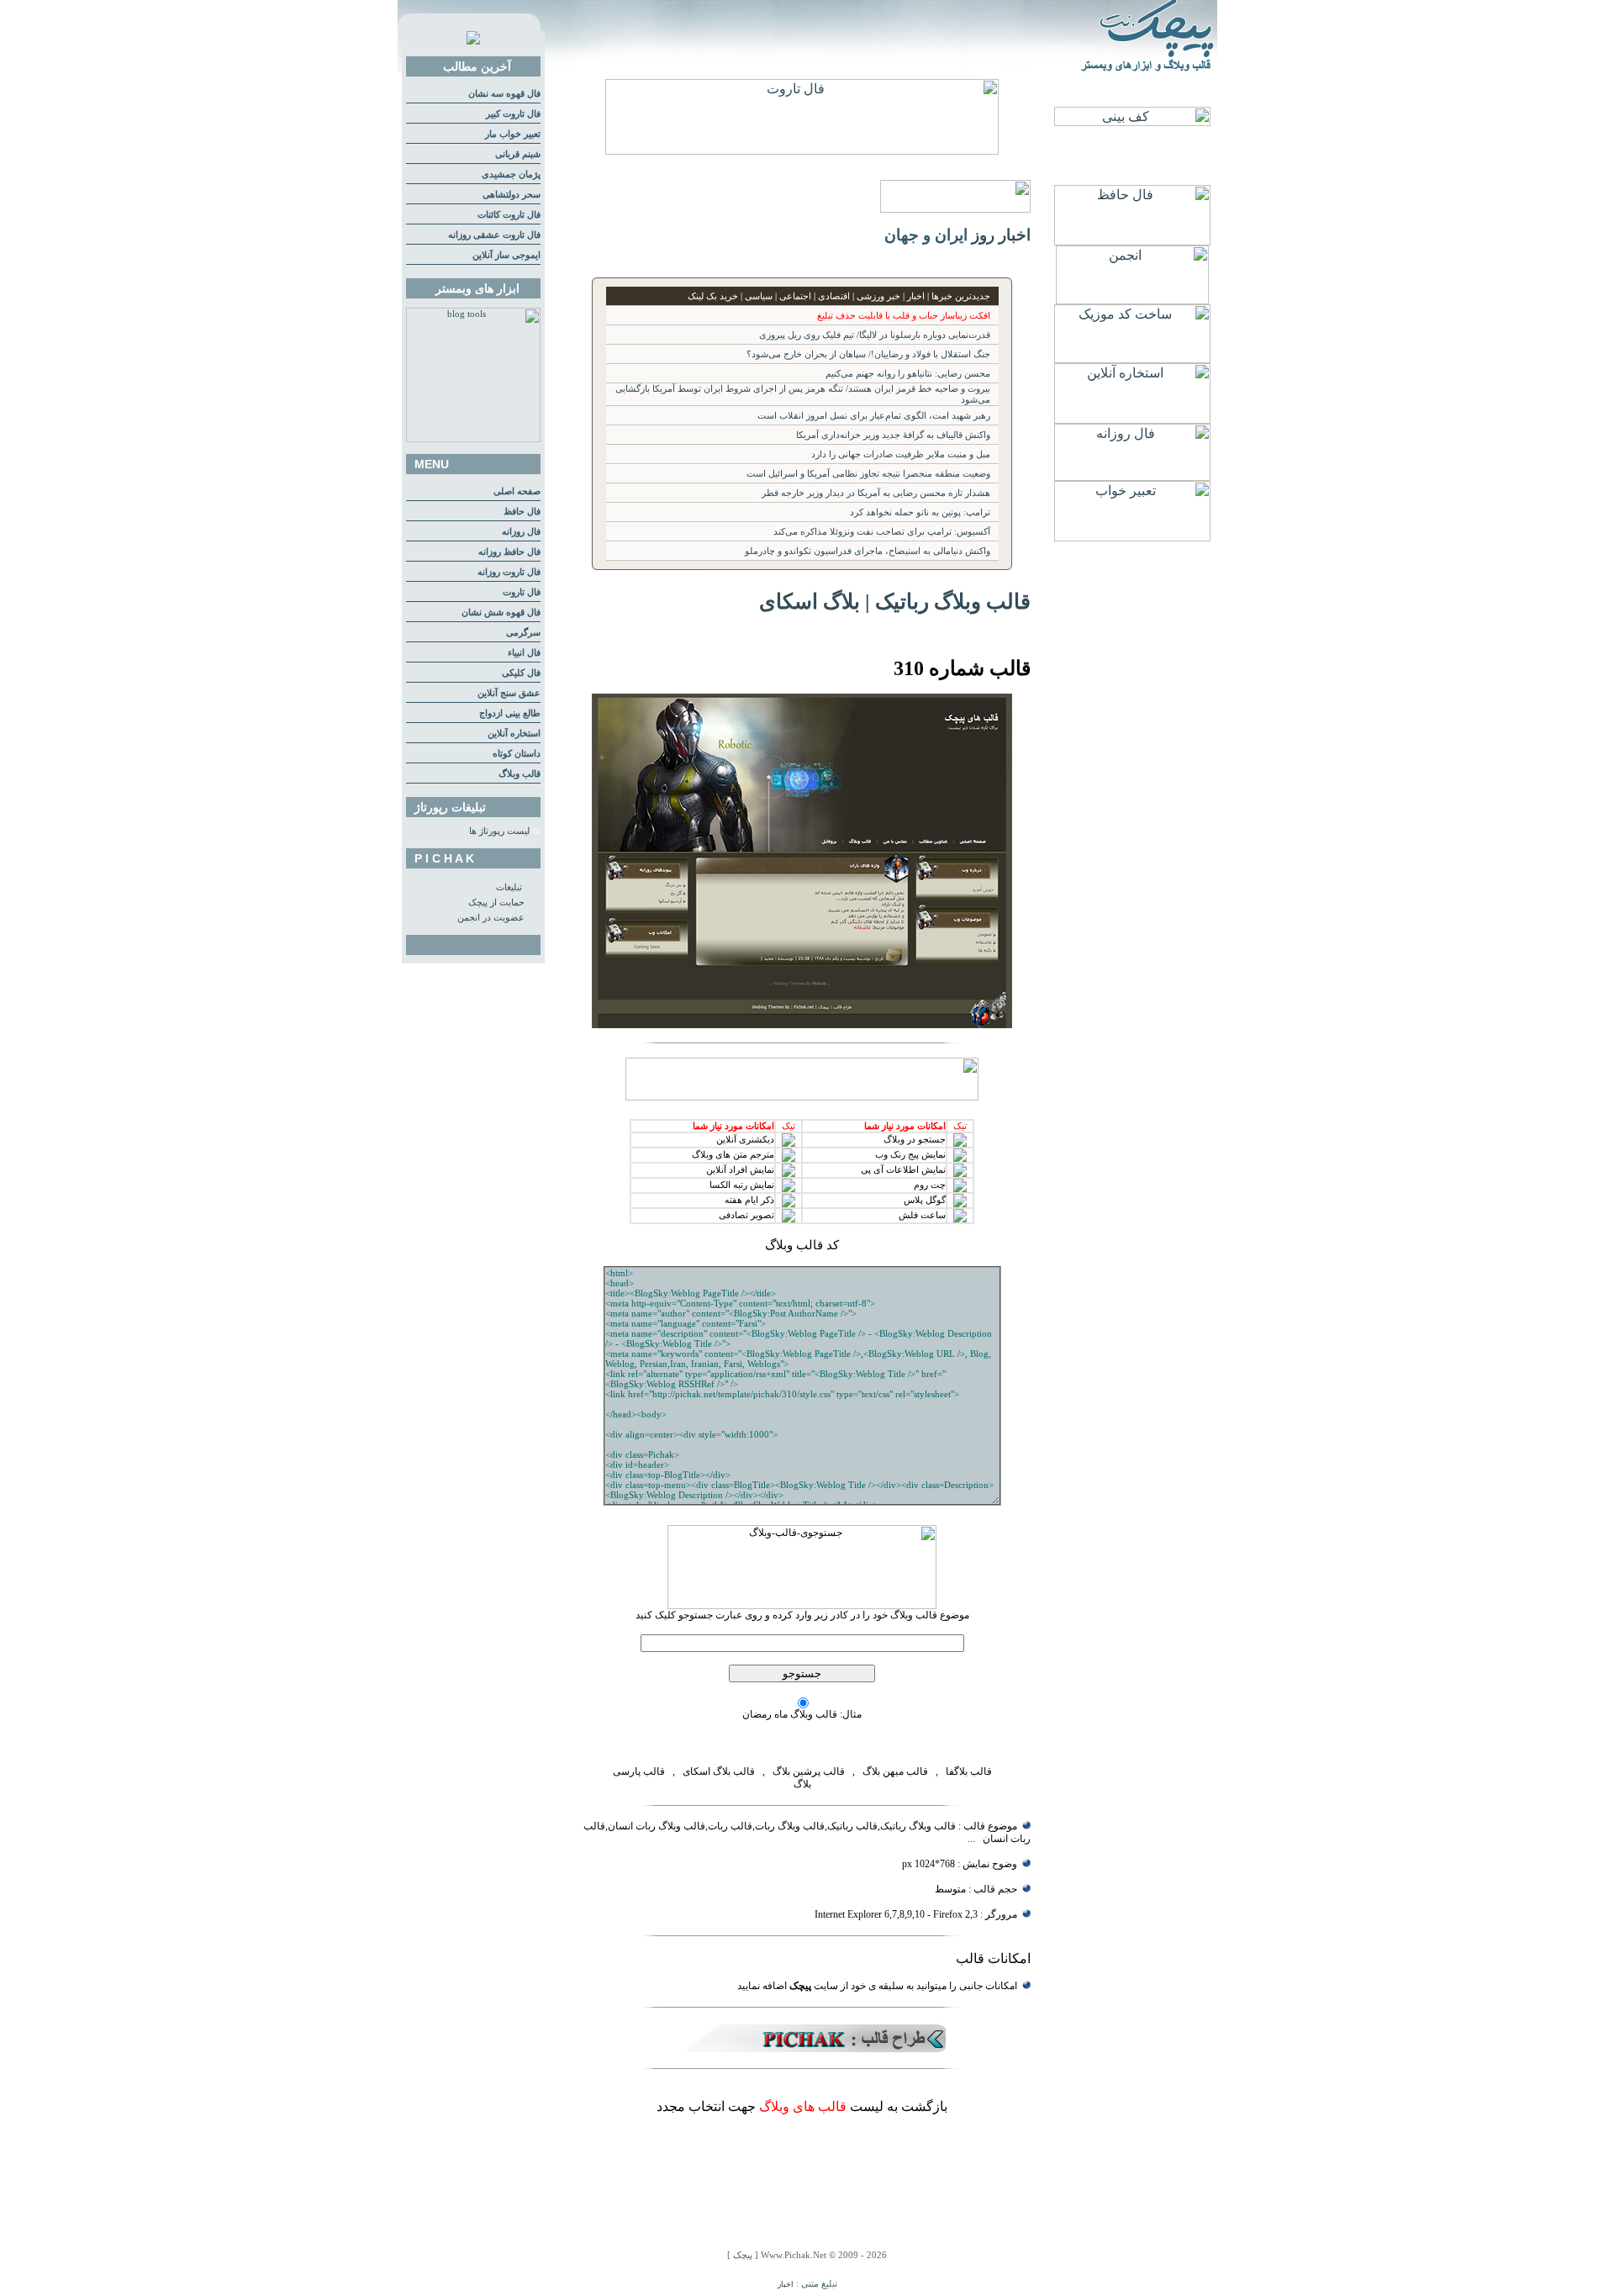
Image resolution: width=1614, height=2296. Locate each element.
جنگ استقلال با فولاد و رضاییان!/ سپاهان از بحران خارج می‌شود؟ (868, 354)
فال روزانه (521, 532)
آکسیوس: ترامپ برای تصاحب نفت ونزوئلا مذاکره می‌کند (882, 532)
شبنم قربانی (518, 154)
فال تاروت (522, 592)
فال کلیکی (521, 673)
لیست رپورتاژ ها (499, 831)
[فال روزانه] (1132, 476)
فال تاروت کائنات (509, 215)
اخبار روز (1001, 235)
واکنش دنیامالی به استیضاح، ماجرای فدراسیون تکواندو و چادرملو (868, 551)
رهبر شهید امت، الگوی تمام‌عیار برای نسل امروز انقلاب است (874, 416)
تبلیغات (509, 887)
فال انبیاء (524, 653)
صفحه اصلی (517, 491)
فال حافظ (522, 512)
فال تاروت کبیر (513, 114)
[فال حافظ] (1132, 241)
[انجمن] (1132, 300)
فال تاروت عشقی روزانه (494, 235)
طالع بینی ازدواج (510, 713)
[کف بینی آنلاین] (1132, 121)
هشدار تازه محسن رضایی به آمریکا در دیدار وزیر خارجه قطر (876, 493)
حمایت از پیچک (496, 903)
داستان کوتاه (517, 754)
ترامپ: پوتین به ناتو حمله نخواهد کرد (920, 512)
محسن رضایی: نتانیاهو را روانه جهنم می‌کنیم (908, 374)
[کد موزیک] (1132, 359)
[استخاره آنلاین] (1132, 419)
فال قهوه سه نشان (504, 94)
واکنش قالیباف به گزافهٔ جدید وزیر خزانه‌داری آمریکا (893, 435)
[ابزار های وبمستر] (473, 439)
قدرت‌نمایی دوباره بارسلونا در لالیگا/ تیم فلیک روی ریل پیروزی (875, 335)
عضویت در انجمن (491, 918)
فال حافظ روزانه (509, 552)
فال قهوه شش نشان (501, 612)
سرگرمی (523, 633)
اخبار (786, 2284)
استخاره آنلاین (514, 734)
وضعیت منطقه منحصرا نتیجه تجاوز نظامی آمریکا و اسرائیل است (868, 474)
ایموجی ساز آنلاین (506, 255)
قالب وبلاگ (520, 774)
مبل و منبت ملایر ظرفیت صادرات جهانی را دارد (901, 454)
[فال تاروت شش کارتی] (802, 150)
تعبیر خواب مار (513, 134)
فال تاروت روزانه (509, 572)
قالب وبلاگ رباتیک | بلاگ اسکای (895, 601)
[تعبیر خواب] (1132, 537)
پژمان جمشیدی (511, 174)
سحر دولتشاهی (512, 195)
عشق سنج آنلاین (509, 693)
